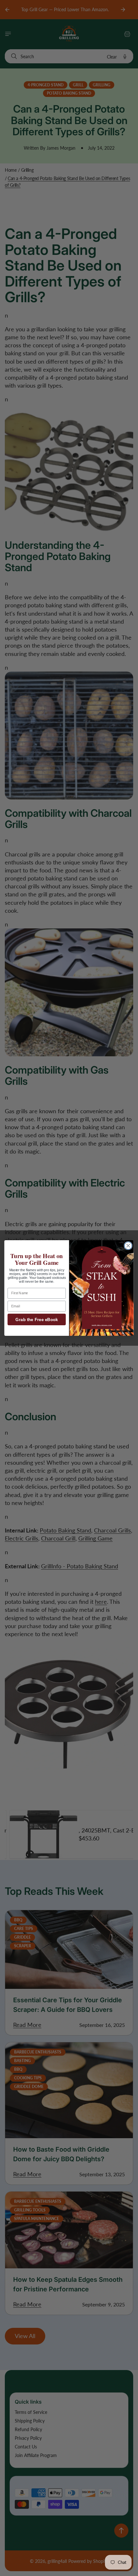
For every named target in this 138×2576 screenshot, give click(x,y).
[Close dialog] (128, 1246)
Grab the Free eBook (37, 1320)
